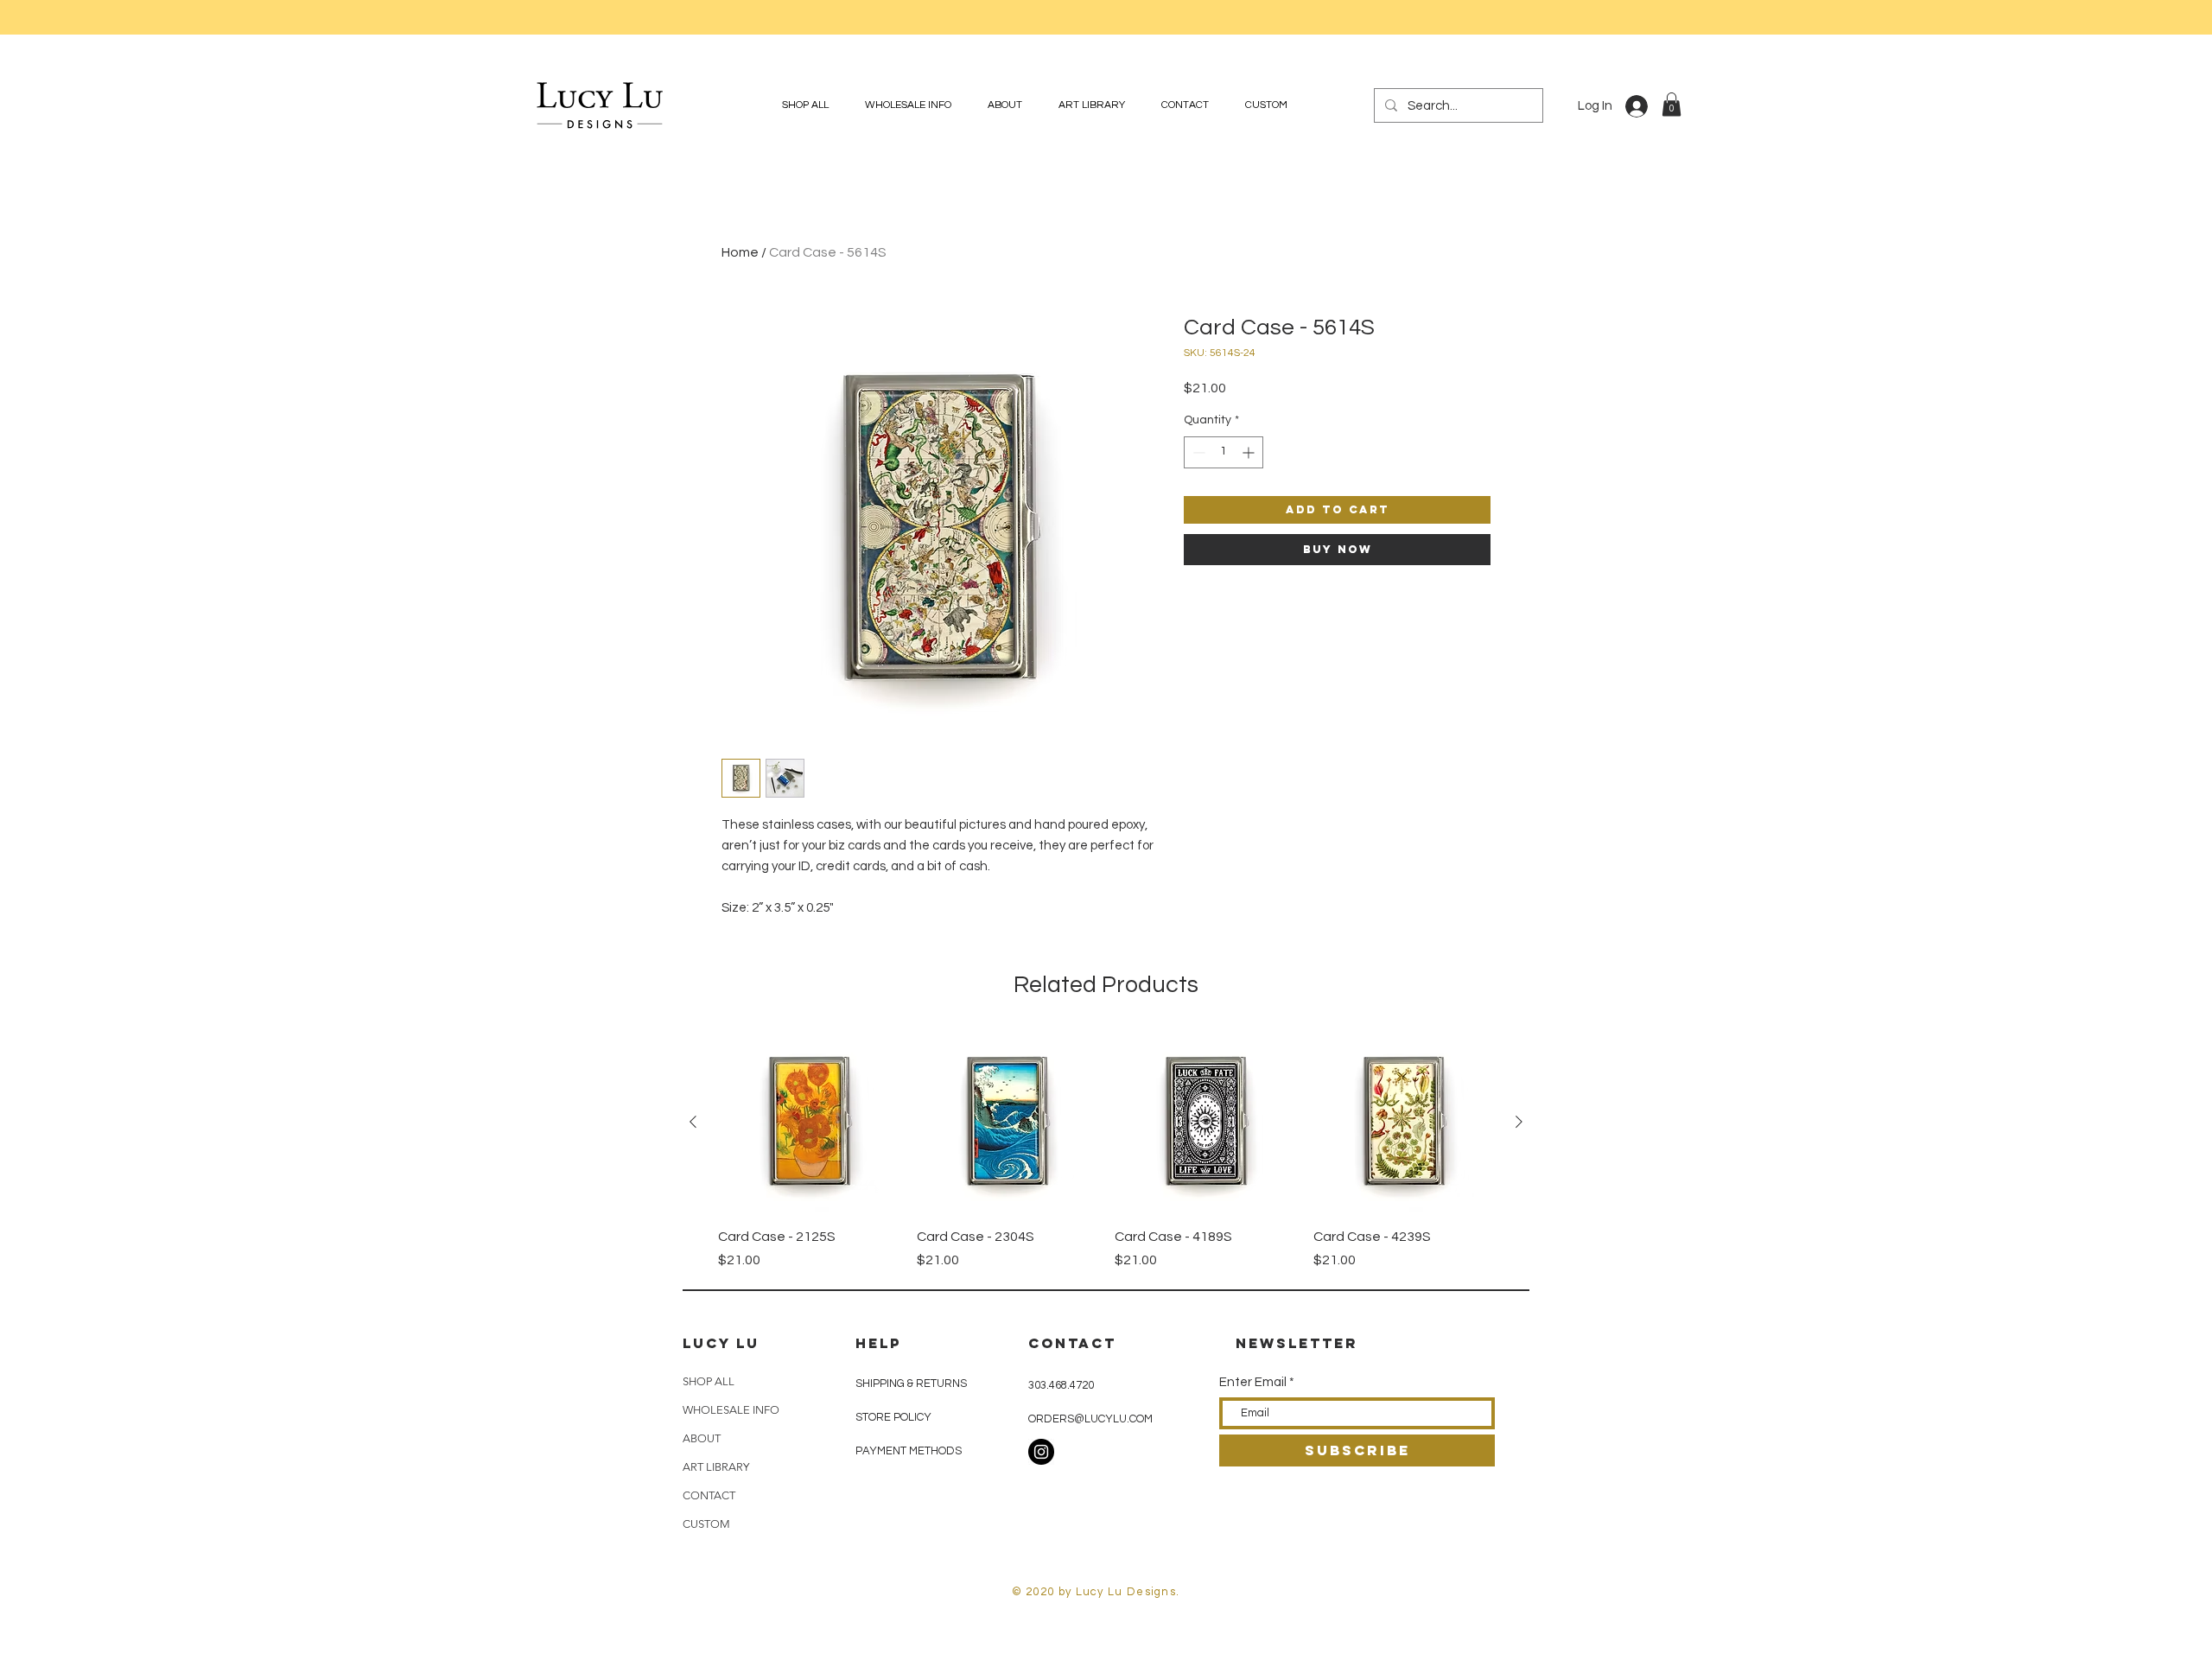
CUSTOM (706, 1524)
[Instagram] (1041, 1452)
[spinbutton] (1224, 452)
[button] (1672, 104)
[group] (1106, 1151)
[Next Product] (1519, 1122)
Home (740, 252)
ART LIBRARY (716, 1467)
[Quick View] (809, 1123)
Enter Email (1253, 1382)
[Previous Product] (693, 1122)
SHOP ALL (709, 1381)
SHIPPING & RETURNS (911, 1384)
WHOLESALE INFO (731, 1410)
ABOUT (702, 1438)
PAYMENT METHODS (909, 1451)
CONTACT (709, 1495)
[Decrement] (1197, 452)
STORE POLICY (895, 1417)
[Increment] (1250, 452)
